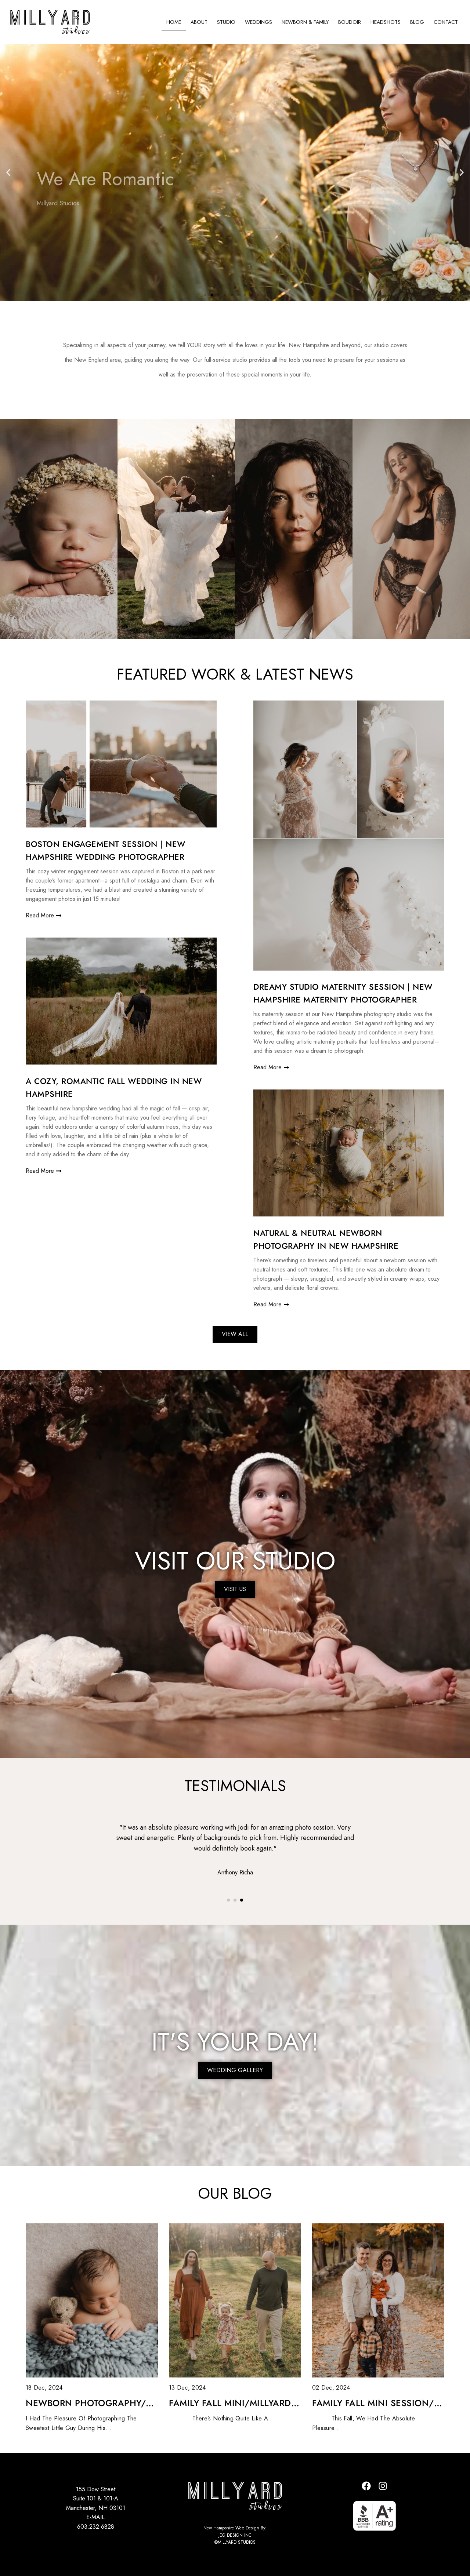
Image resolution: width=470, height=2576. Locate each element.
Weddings (258, 22)
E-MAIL (95, 2517)
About (199, 22)
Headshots (386, 22)
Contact (446, 22)
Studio (226, 22)
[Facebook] (366, 2486)
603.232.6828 (96, 2527)
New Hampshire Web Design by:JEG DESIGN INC (235, 2531)
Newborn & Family (305, 22)
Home (174, 22)
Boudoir (350, 22)
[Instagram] (383, 2486)
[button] (8, 172)
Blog (417, 22)
